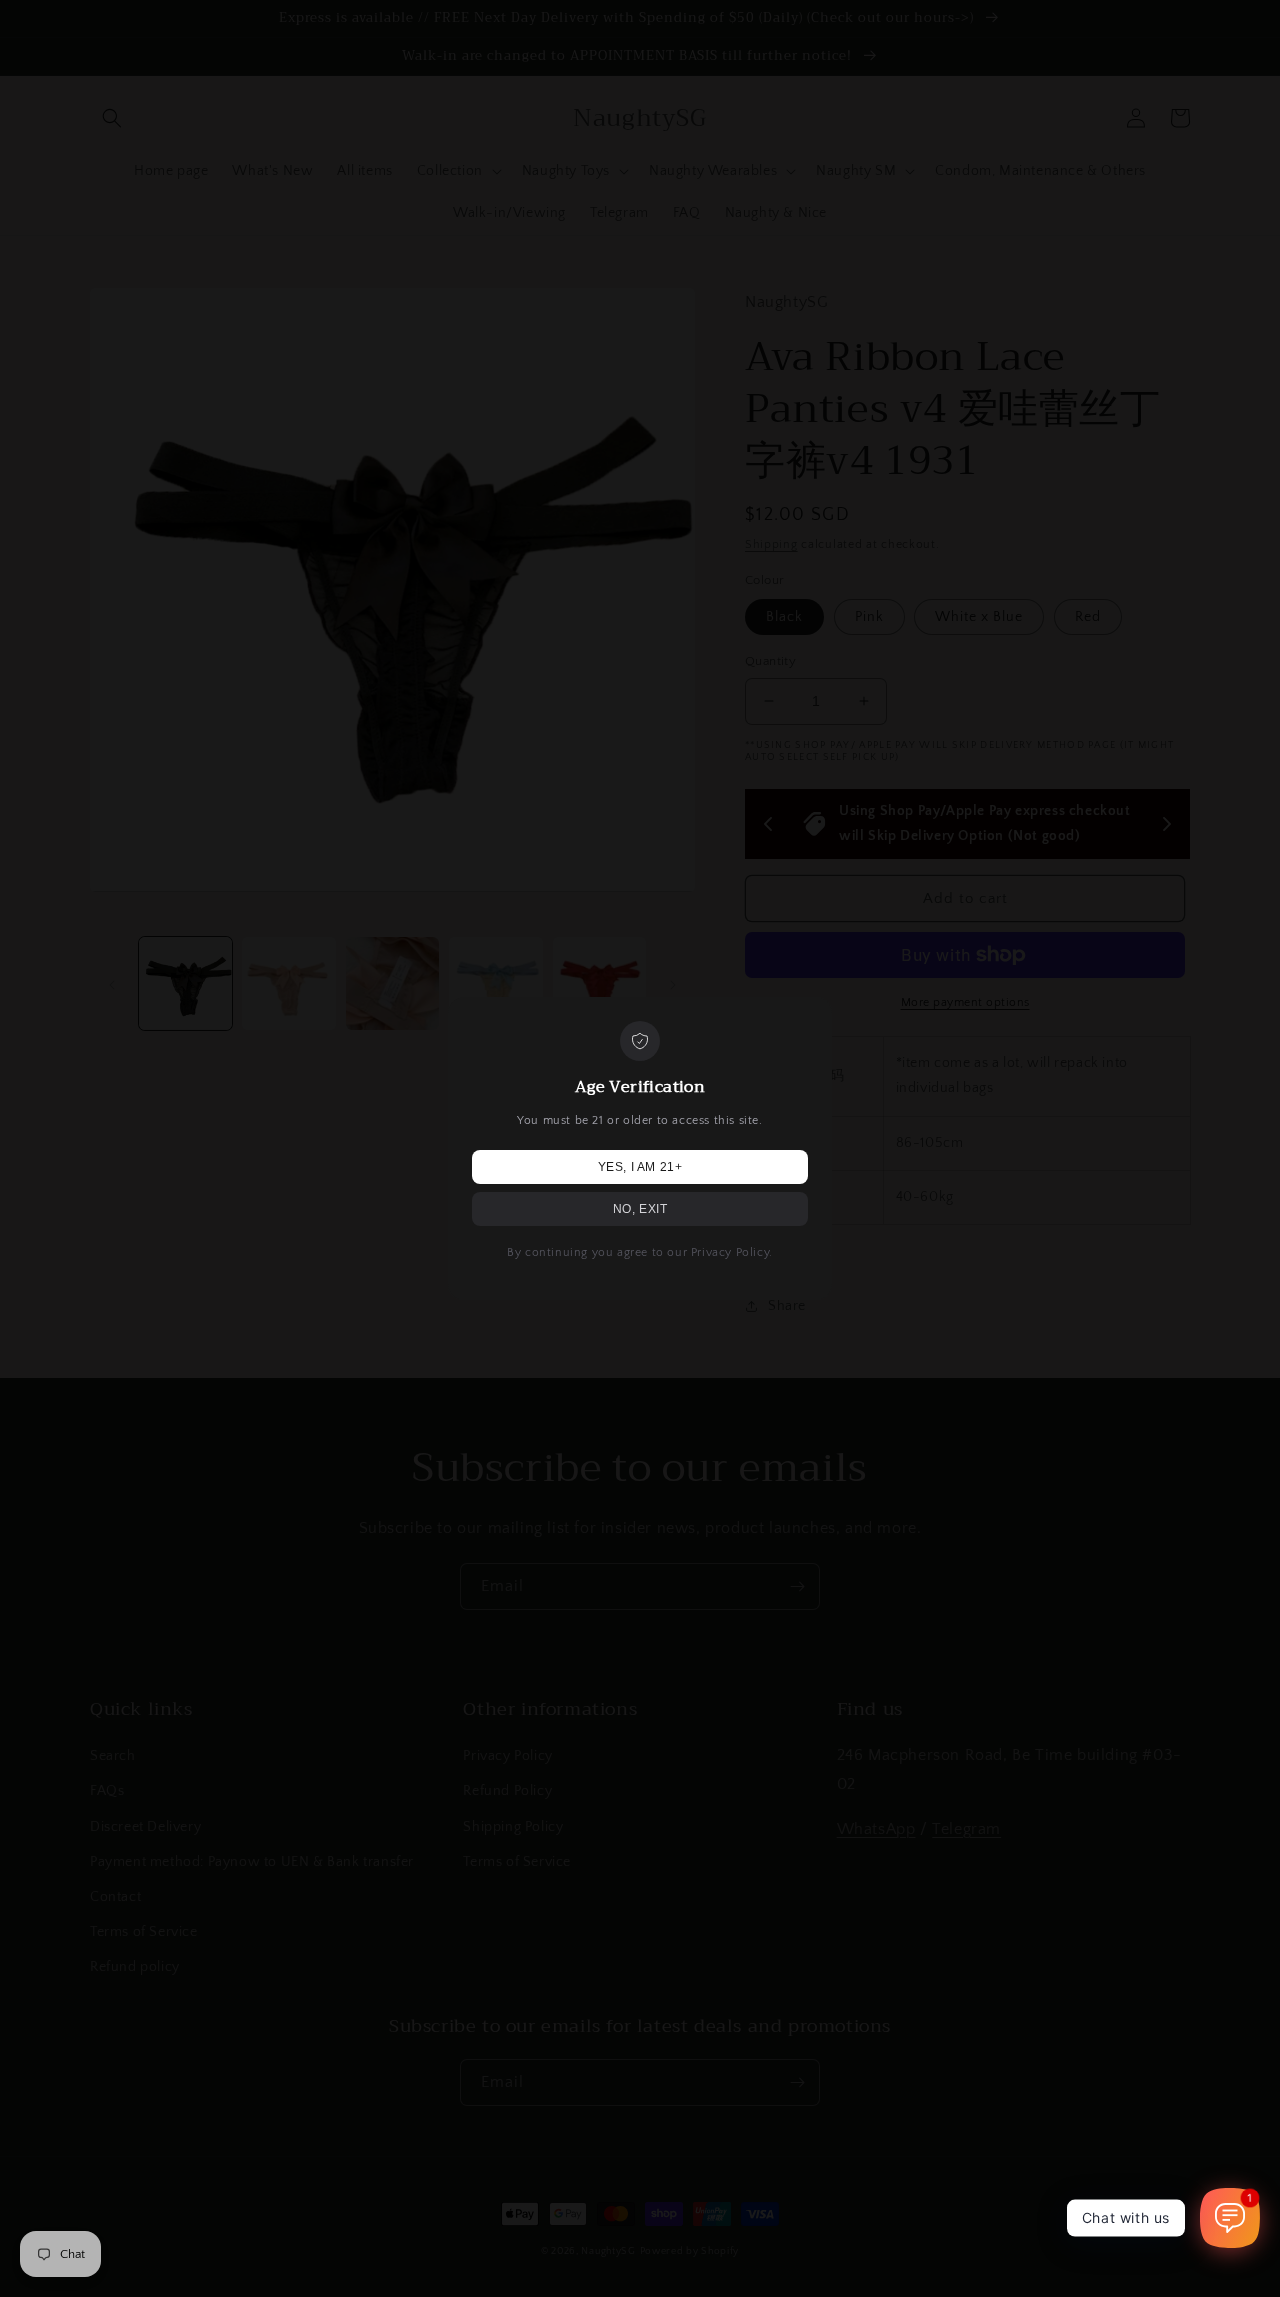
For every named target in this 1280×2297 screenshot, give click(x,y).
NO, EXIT (640, 1209)
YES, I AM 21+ (640, 1167)
